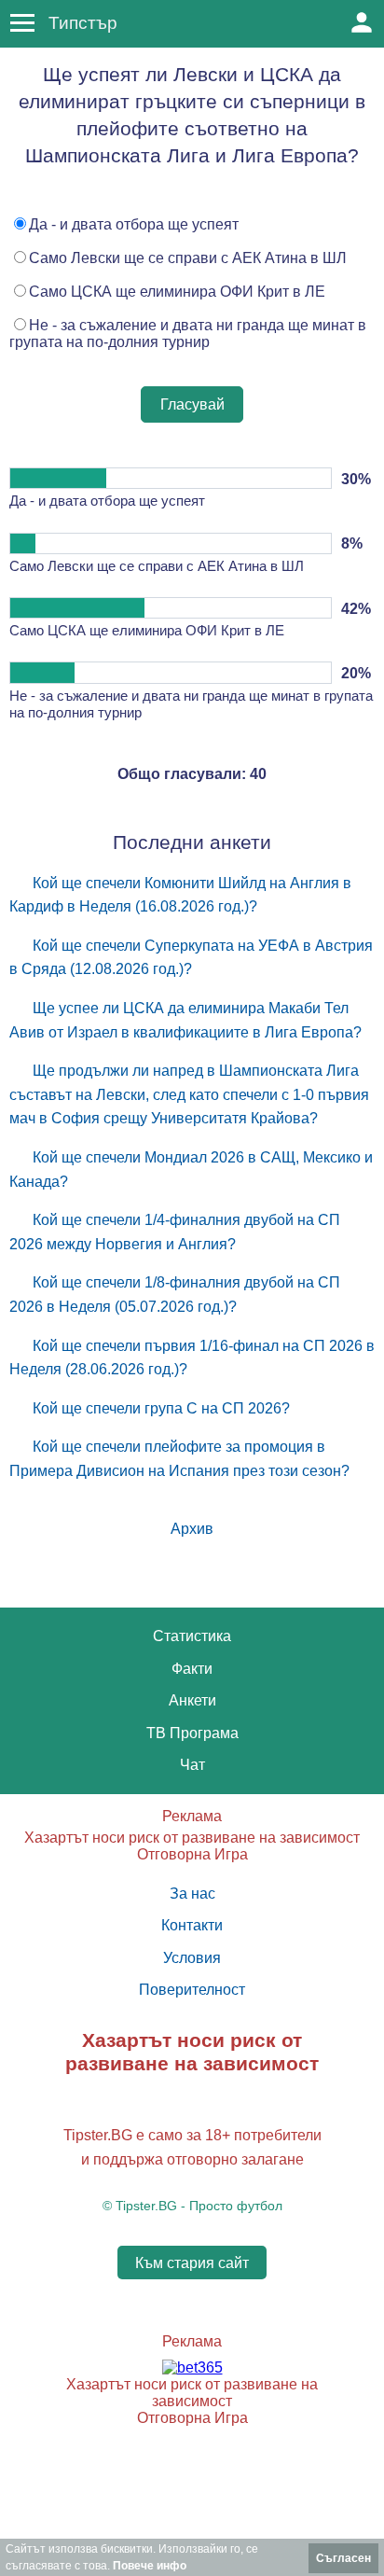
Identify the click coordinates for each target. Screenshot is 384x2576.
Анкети (192, 1700)
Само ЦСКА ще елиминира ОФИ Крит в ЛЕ (177, 292)
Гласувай (192, 404)
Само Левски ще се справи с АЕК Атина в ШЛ (188, 258)
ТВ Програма (192, 1733)
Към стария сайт (192, 2263)
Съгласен (343, 2558)
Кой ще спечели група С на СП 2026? (161, 1408)
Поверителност (192, 1990)
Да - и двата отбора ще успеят (134, 224)
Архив (192, 1529)
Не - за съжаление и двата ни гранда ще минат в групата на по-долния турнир (188, 334)
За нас (192, 1894)
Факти (192, 1669)
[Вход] (362, 22)
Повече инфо (150, 2566)
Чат (192, 1765)
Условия (192, 1958)
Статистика (192, 1636)
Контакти (192, 1925)
